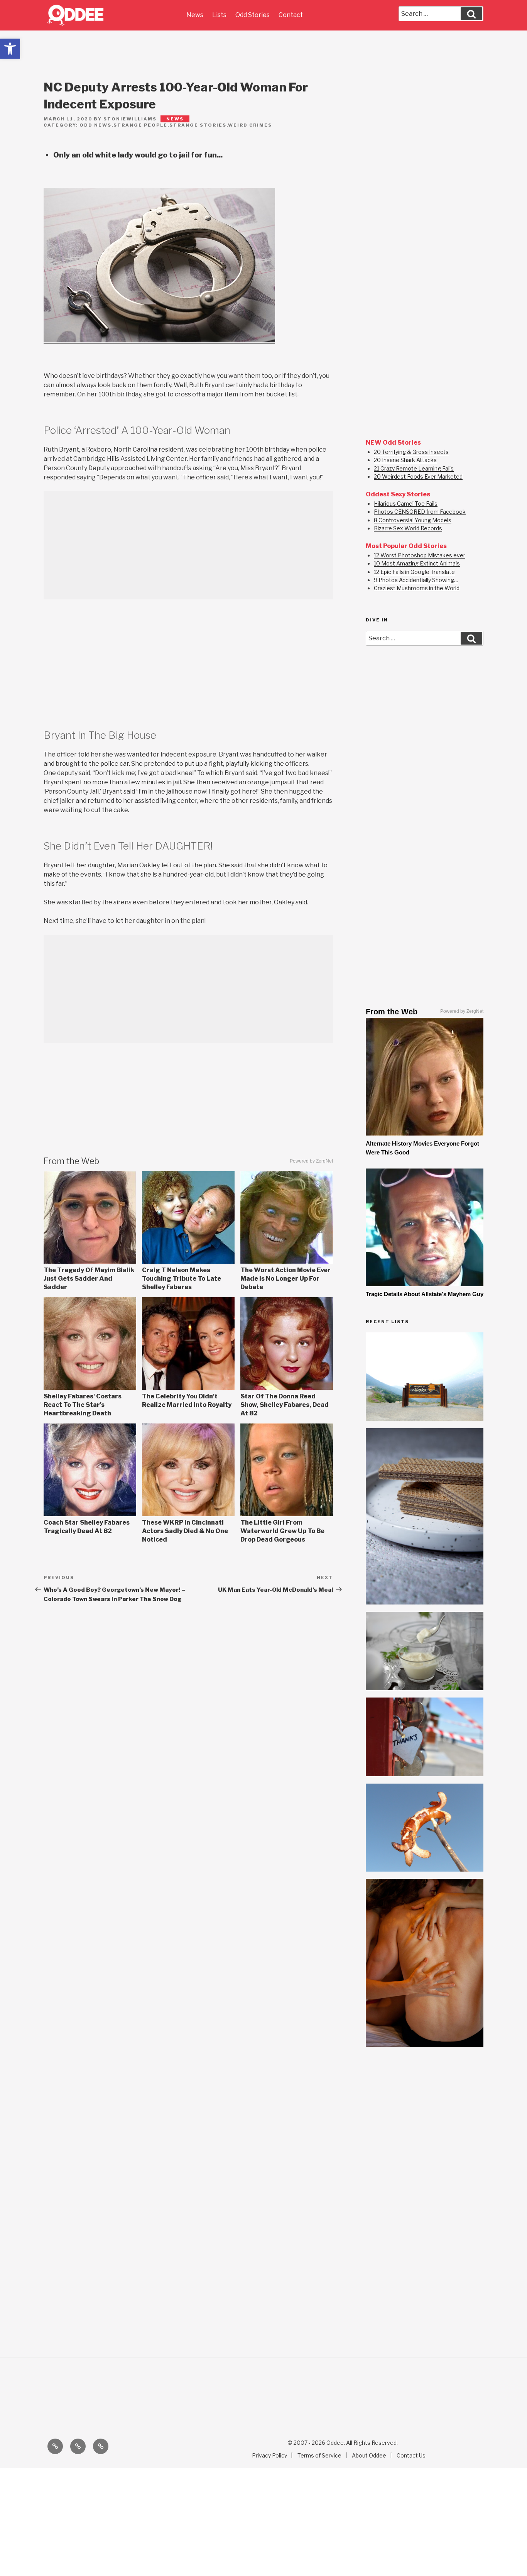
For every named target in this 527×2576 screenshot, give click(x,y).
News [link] (195, 15)
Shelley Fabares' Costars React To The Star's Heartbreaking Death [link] (83, 1405)
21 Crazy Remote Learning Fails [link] (414, 468)
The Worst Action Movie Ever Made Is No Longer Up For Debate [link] (285, 1279)
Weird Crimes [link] (250, 125)
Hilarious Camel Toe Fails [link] (406, 504)
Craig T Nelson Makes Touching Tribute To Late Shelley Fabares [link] (182, 1279)
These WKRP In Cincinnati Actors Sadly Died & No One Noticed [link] (185, 1531)
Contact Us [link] (411, 2455)
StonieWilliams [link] (130, 119)
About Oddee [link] (369, 2455)
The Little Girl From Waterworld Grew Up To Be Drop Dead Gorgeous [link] (282, 1531)
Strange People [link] (140, 125)
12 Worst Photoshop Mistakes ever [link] (420, 555)
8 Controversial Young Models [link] (413, 520)
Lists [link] (219, 15)
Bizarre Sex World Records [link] (408, 528)
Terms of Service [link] (319, 2455)
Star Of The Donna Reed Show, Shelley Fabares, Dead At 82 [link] (285, 1405)
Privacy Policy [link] (269, 2455)
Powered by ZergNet (462, 1011)
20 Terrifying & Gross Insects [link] (411, 452)
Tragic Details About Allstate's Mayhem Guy (425, 1294)
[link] (10, 49)
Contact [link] (291, 15)
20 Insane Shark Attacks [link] (405, 460)
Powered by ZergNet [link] (311, 1161)
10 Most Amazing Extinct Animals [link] (417, 563)
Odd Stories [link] (253, 15)
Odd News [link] (95, 125)
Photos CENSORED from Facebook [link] (420, 512)
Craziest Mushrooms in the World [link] (417, 588)
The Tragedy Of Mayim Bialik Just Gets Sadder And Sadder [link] (89, 1279)
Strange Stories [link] (198, 125)
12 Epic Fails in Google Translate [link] (414, 572)
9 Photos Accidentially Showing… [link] (416, 580)
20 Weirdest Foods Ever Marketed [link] (418, 476)
